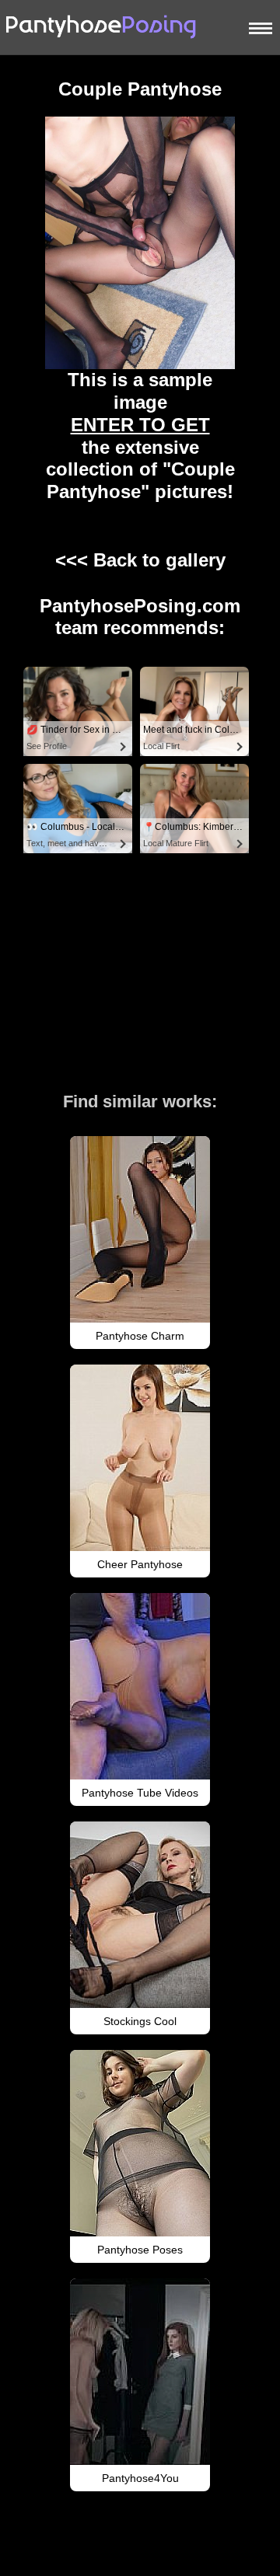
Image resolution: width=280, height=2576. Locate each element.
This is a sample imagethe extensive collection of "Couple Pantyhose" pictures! (140, 436)
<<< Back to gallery (140, 560)
